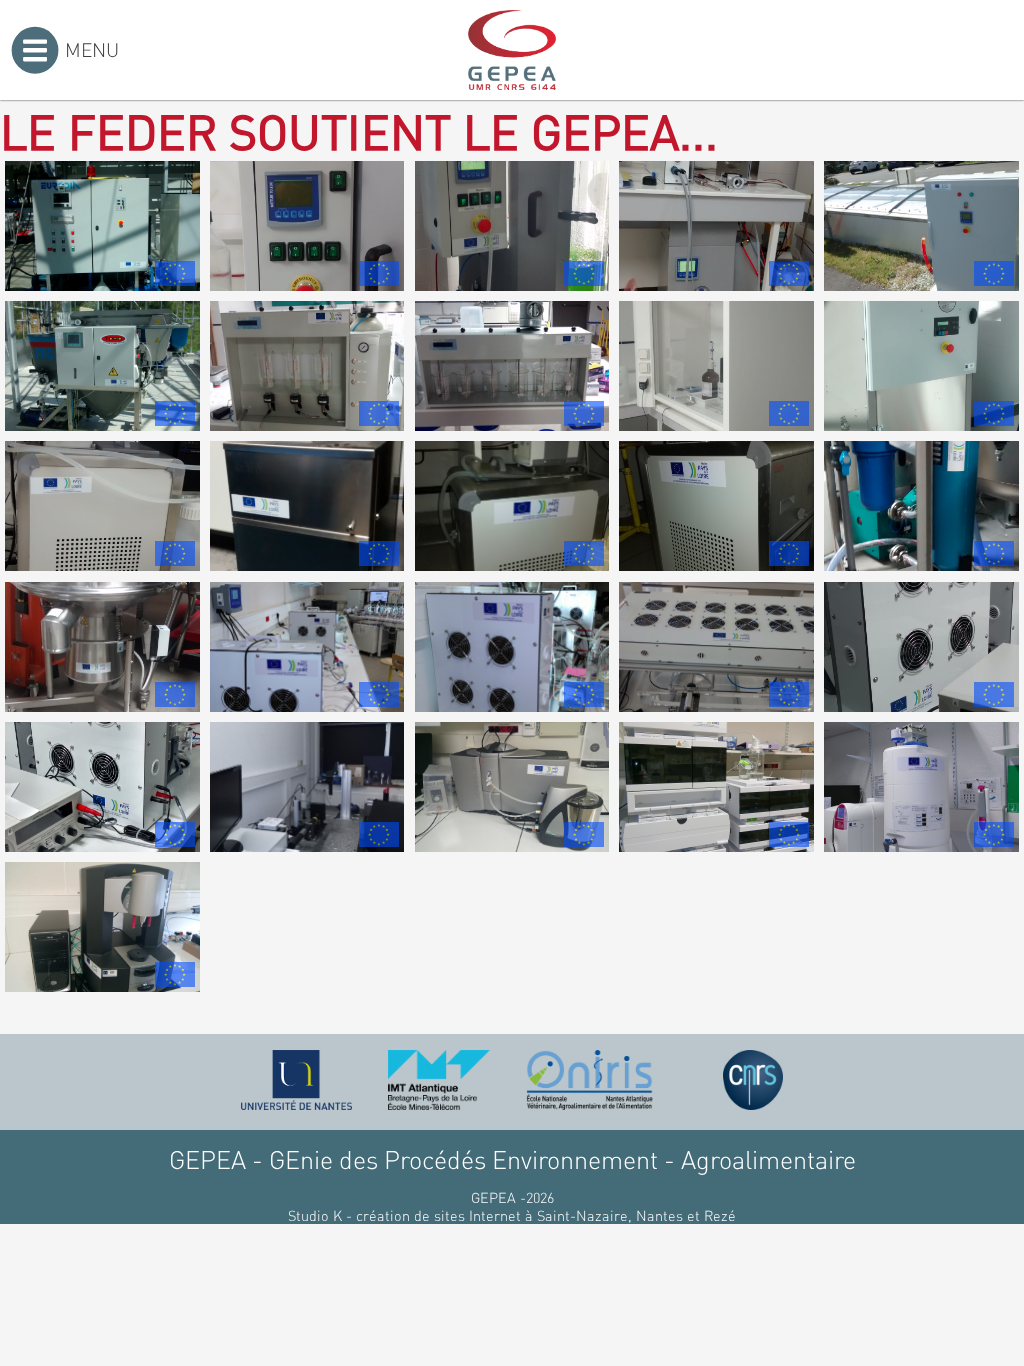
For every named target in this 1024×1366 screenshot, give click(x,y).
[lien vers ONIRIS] (590, 1080)
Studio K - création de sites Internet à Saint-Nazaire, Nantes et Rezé (512, 1215)
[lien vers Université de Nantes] (297, 1080)
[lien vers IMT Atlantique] (438, 1080)
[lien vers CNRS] (753, 1080)
